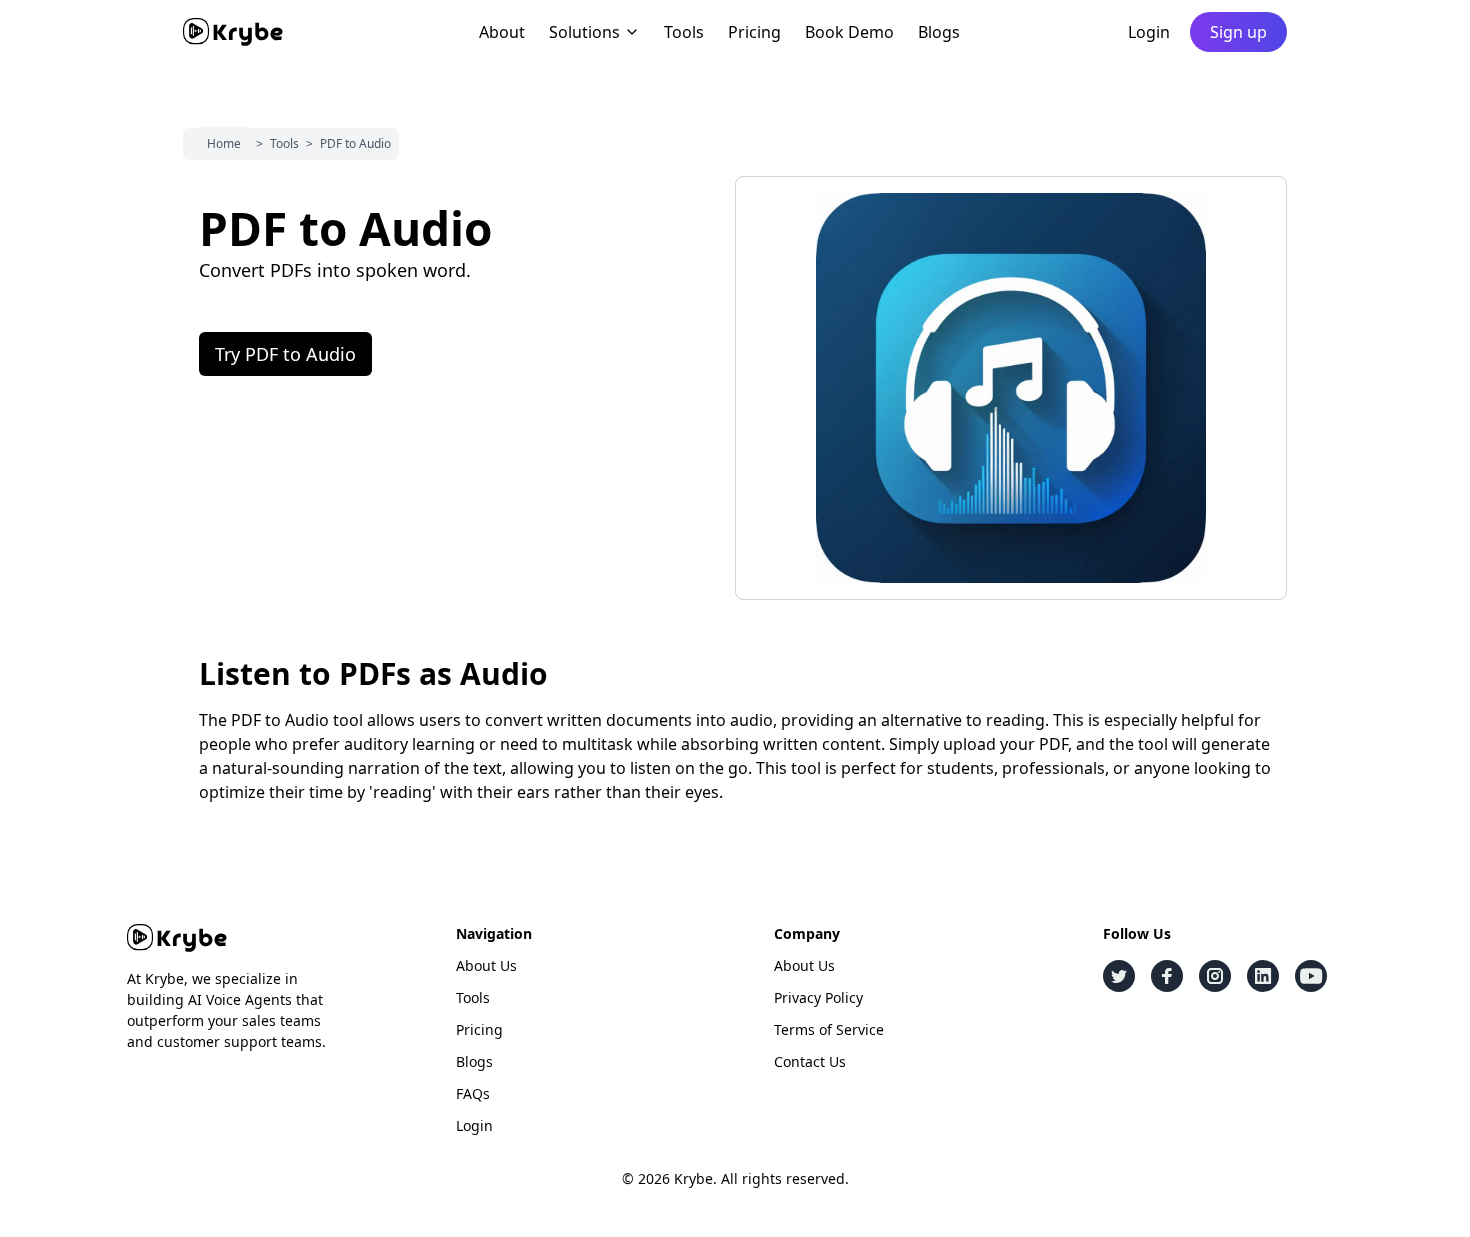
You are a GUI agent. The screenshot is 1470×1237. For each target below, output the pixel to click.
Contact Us (810, 1061)
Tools (684, 32)
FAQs (473, 1093)
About (502, 32)
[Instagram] (1215, 976)
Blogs (939, 32)
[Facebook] (1167, 976)
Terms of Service (829, 1029)
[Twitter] (1119, 976)
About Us (486, 965)
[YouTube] (1311, 976)
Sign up (1238, 32)
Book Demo (849, 32)
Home (224, 143)
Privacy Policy (818, 997)
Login (1149, 32)
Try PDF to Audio (285, 354)
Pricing (754, 32)
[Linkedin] (1263, 976)
